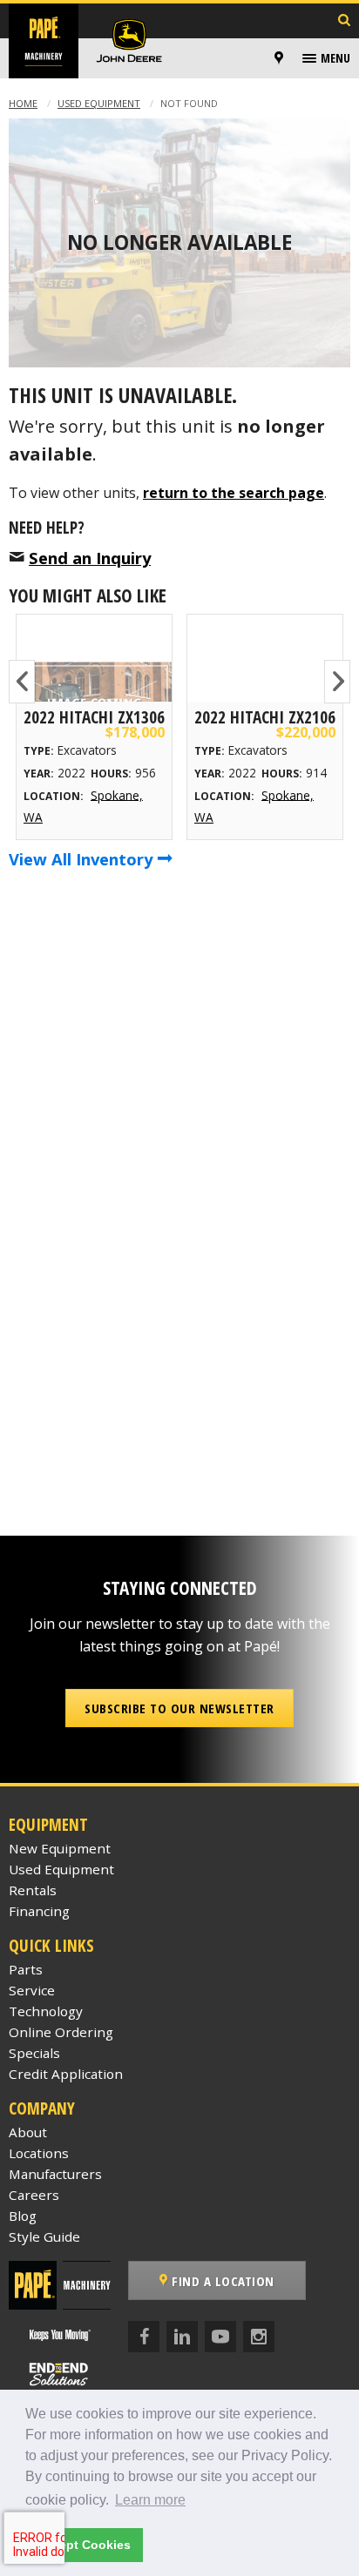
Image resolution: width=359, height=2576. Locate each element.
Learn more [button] (150, 2500)
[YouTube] (220, 2337)
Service (32, 1990)
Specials (34, 2053)
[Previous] (22, 682)
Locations (39, 2153)
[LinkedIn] (182, 2337)
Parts (26, 1969)
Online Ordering (61, 2032)
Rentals (33, 1890)
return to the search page (234, 493)
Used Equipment (99, 103)
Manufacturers (55, 2174)
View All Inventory (83, 859)
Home (23, 103)
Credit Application (66, 2074)
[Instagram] (259, 2337)
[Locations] (279, 58)
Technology (46, 2011)
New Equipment (60, 1848)
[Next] (337, 682)
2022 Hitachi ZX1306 (94, 717)
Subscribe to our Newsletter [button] (179, 1708)
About (28, 2132)
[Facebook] (144, 2337)
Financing (39, 1911)
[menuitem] (281, 58)
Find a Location (221, 2281)
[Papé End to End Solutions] (59, 2374)
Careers (34, 2195)
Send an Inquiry (90, 558)
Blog (23, 2216)
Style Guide (44, 2236)
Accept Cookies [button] (84, 2545)
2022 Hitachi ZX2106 (265, 717)
